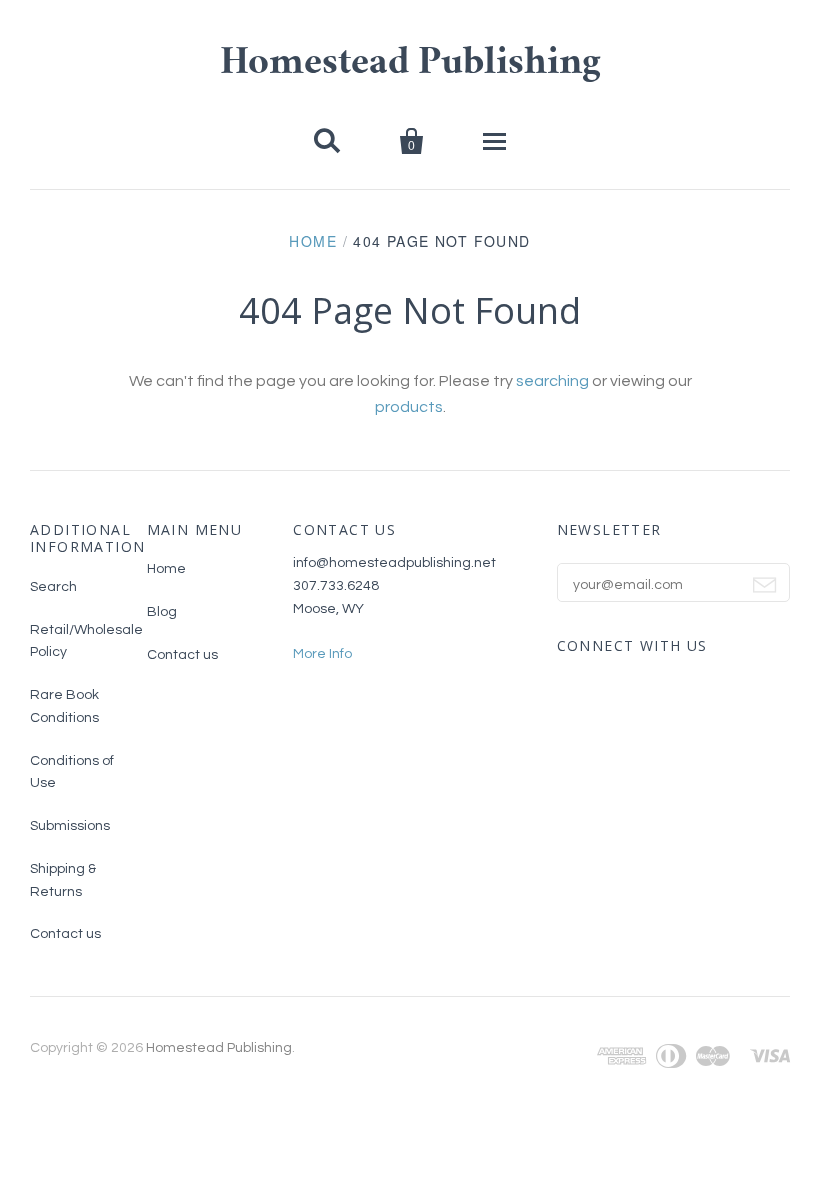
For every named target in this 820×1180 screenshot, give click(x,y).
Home (313, 241)
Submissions (70, 826)
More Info (322, 654)
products (409, 407)
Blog (162, 612)
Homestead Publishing (410, 65)
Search (53, 587)
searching (552, 381)
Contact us (65, 934)
